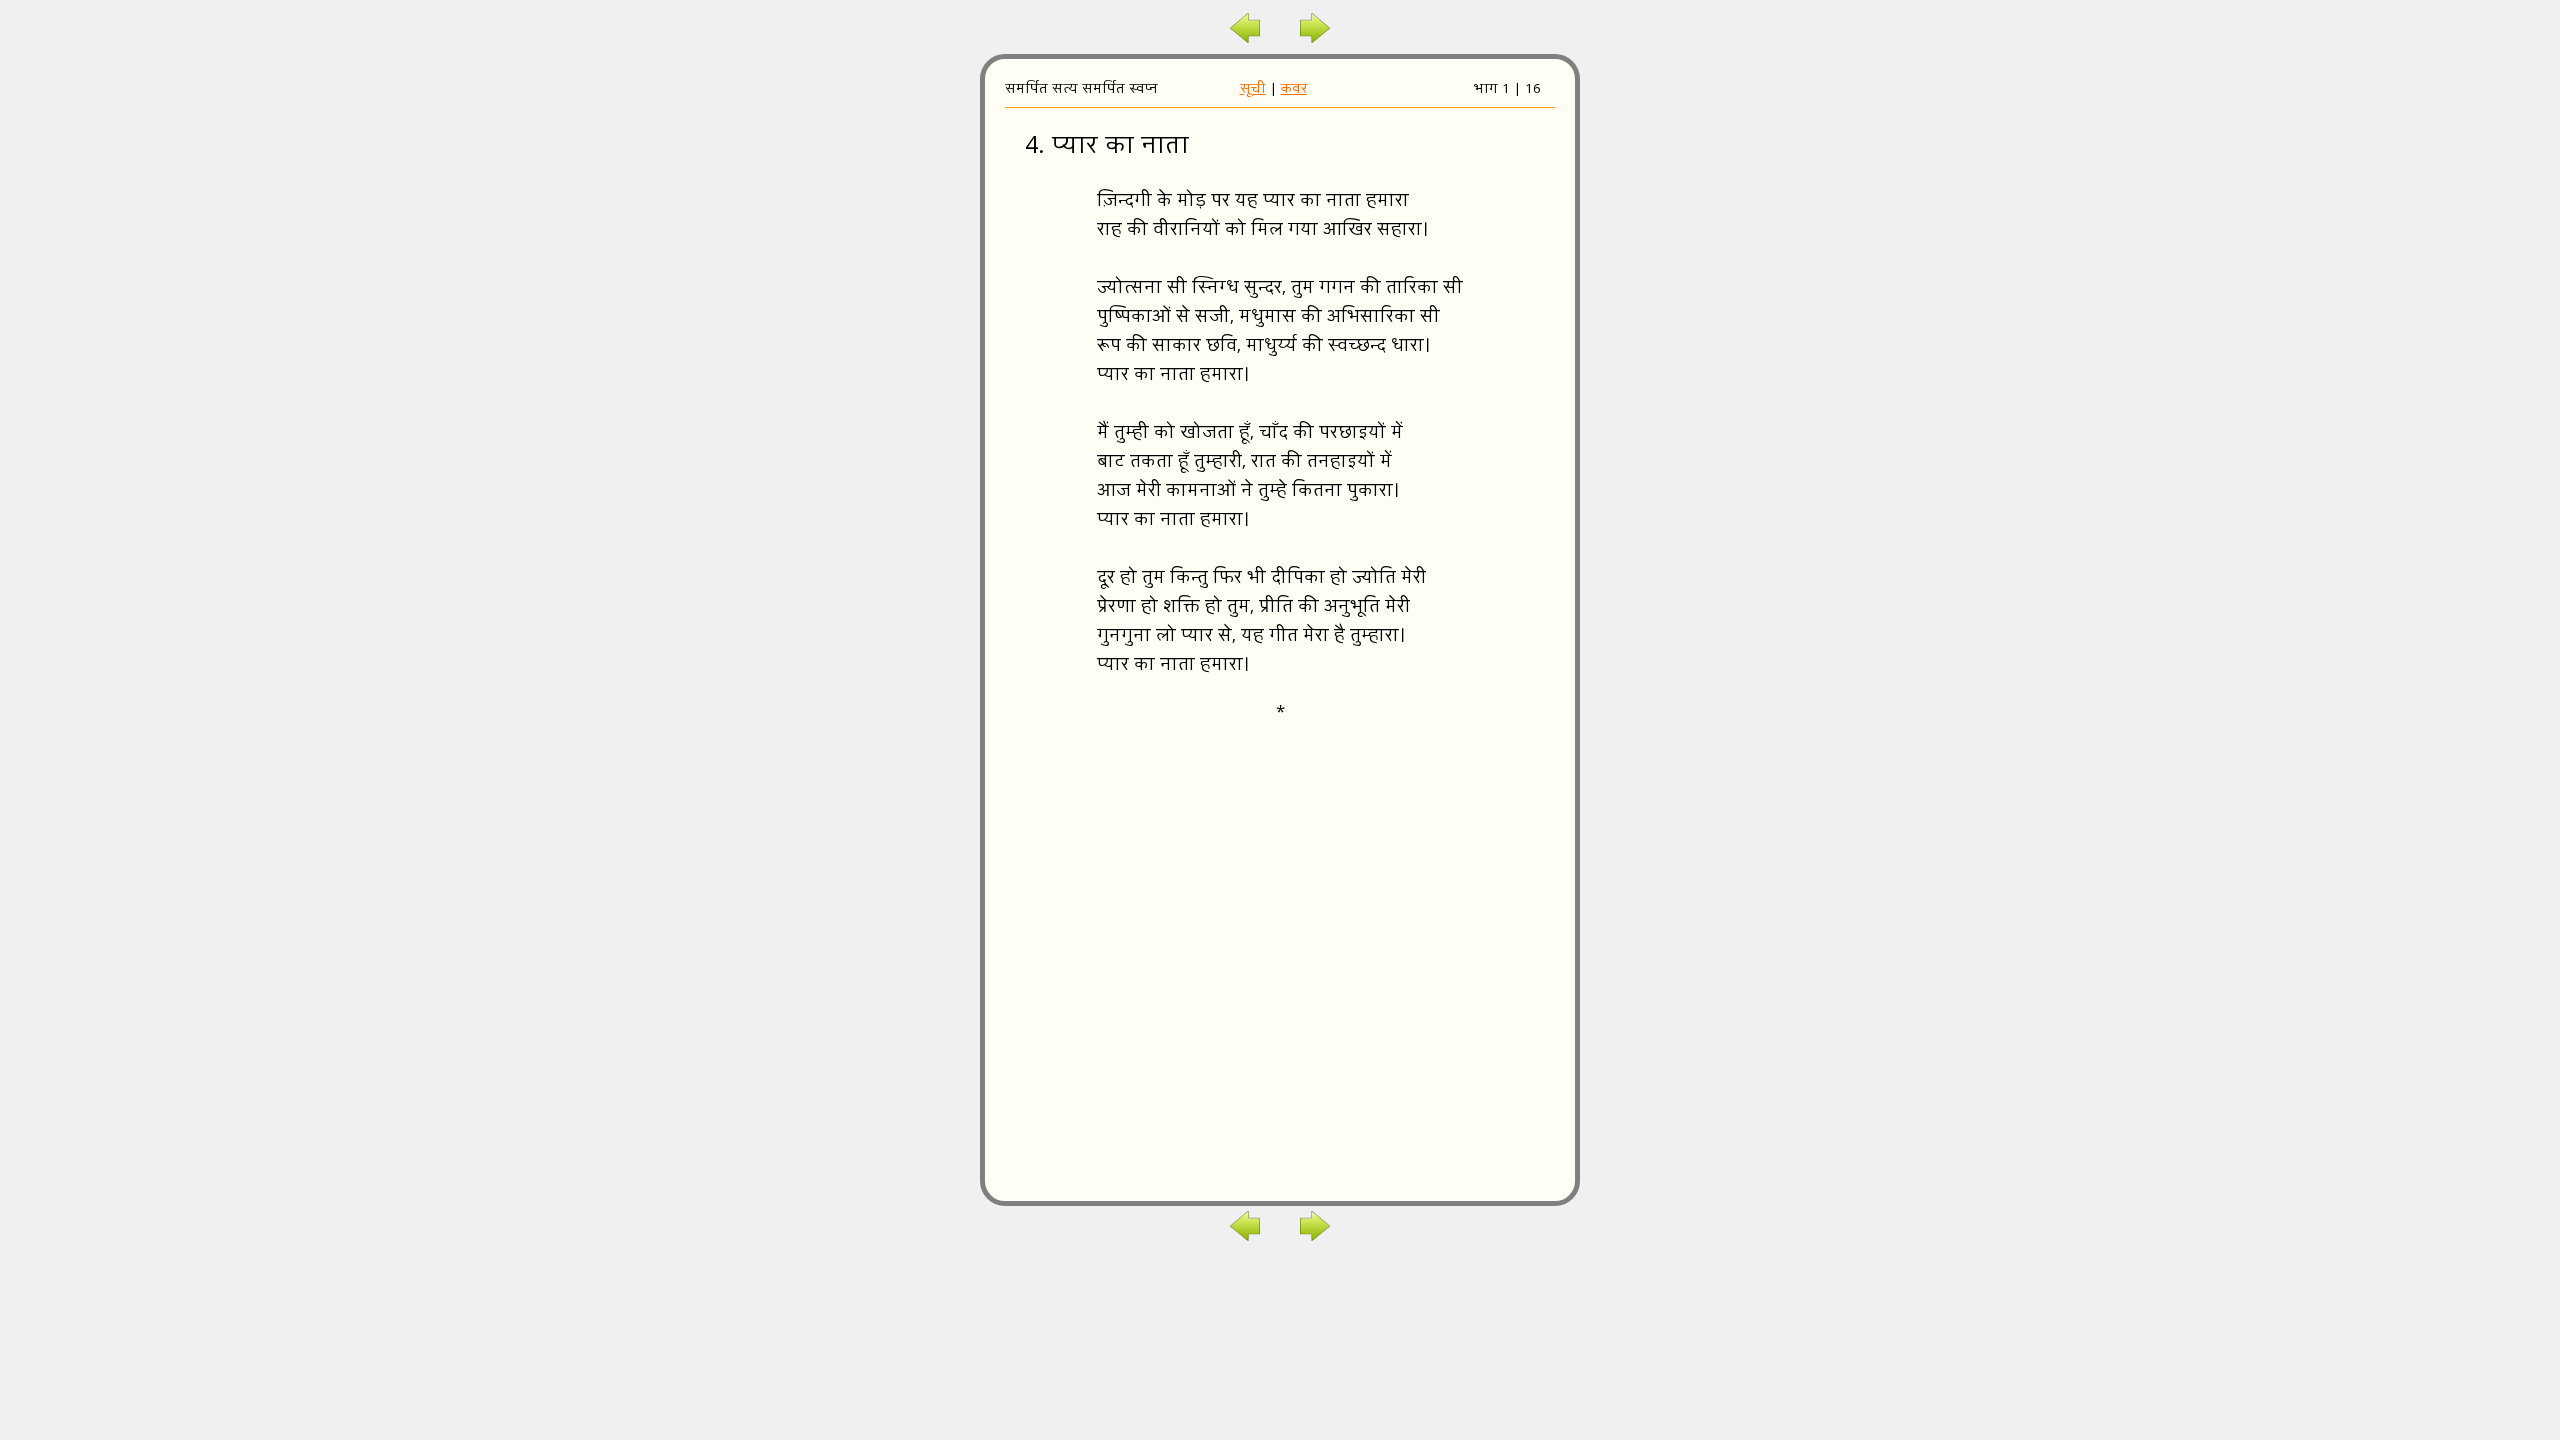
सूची (1253, 90)
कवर (1294, 90)
